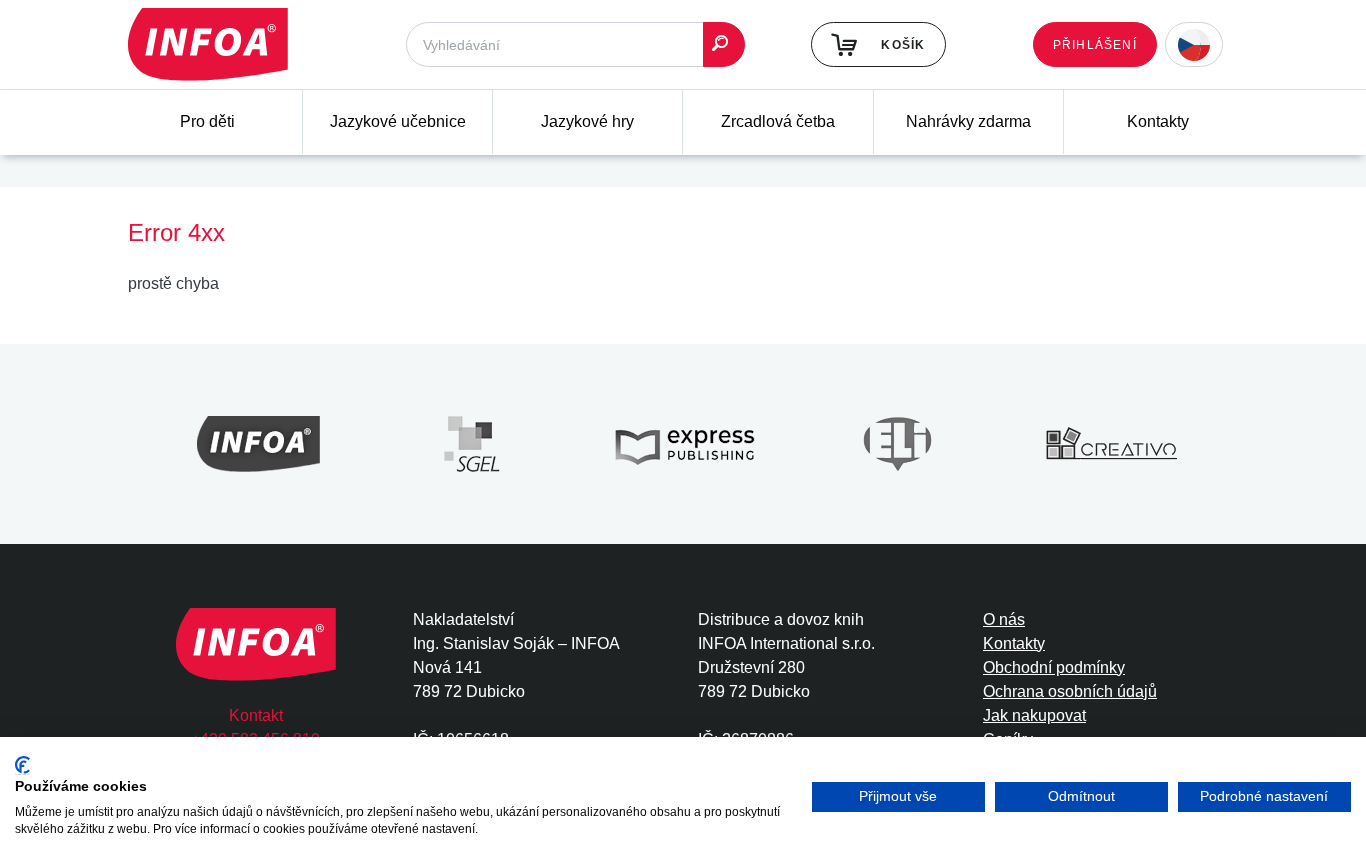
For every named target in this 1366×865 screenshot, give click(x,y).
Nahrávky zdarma (968, 121)
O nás (1004, 619)
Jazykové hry (587, 121)
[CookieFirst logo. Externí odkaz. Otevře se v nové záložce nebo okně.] (22, 765)
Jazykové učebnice (398, 121)
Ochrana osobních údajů (1070, 691)
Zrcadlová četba (778, 121)
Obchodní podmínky (1054, 667)
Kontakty (1158, 121)
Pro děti (207, 121)
